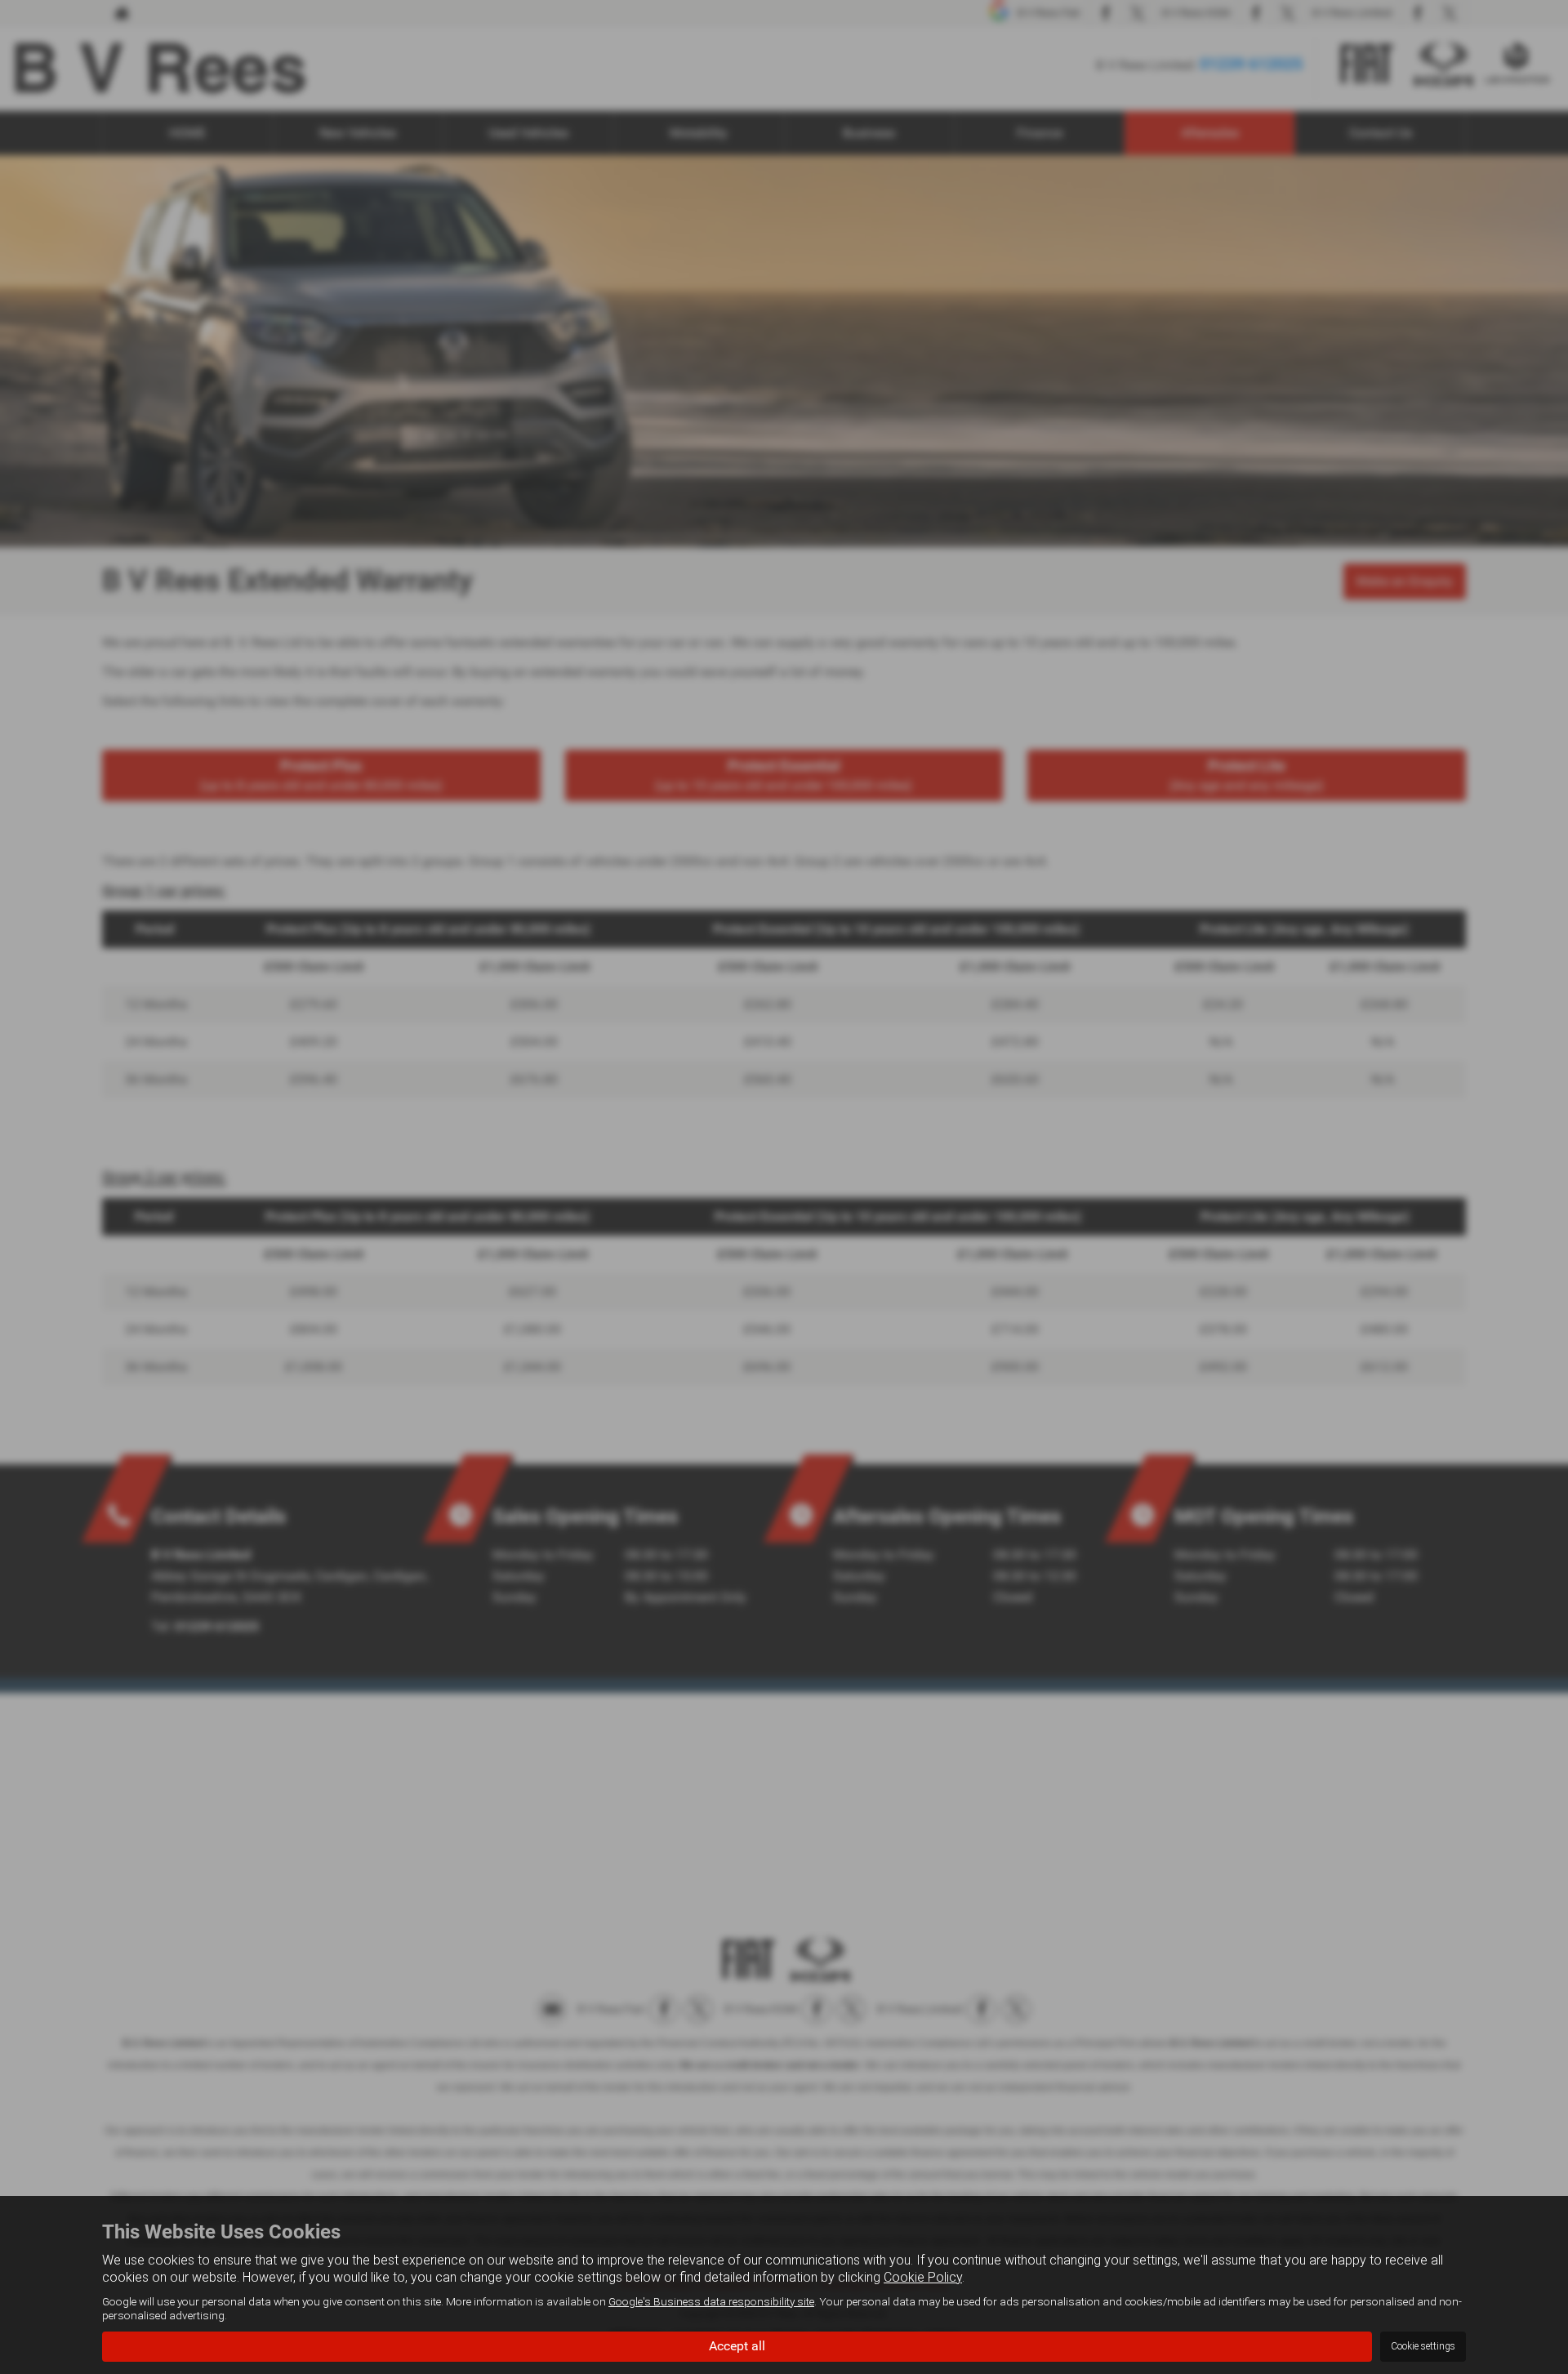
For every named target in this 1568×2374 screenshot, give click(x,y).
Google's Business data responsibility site (711, 2301)
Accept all (737, 2346)
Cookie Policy (923, 2277)
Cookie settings (1423, 2346)
